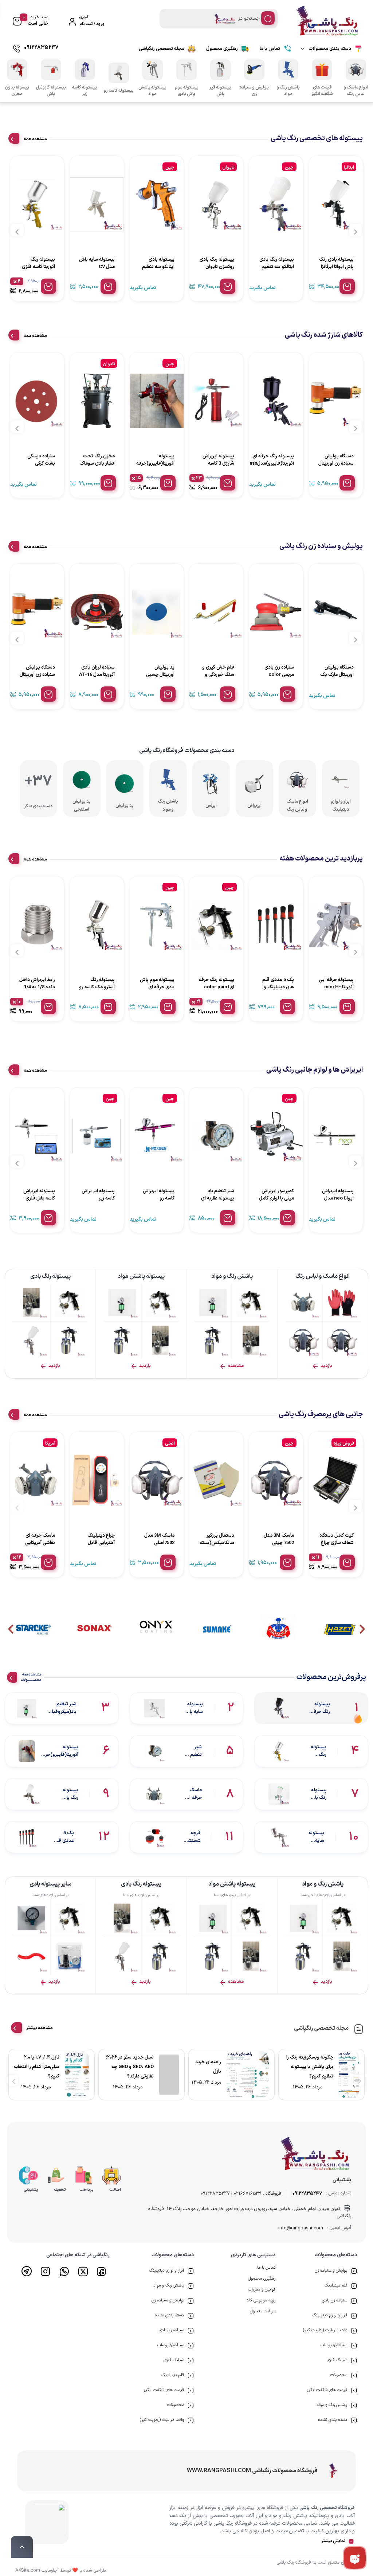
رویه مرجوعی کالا (261, 2300)
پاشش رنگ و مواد (332, 2405)
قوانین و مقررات (262, 2289)
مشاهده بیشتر (40, 2028)
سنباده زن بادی (335, 2300)
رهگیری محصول (222, 49)
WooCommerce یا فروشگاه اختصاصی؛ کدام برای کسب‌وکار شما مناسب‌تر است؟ (311, 2067)
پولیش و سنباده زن (331, 2270)
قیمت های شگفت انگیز (327, 2390)
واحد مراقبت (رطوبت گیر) (325, 2330)
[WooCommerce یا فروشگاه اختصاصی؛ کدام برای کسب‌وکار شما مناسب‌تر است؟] (353, 2075)
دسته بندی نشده (333, 2420)
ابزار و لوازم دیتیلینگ (330, 2315)
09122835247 (307, 2194)
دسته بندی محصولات (330, 49)
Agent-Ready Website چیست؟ (215, 2067)
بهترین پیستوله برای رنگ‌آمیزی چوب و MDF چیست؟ (39, 2067)
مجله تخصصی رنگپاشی (162, 49)
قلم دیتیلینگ (336, 2285)
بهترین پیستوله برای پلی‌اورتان (126, 2067)
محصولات (339, 2375)
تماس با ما (270, 49)
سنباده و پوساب (334, 2345)
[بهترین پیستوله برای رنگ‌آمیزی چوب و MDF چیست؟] (79, 2075)
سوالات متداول (263, 2311)
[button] (11, 1629)
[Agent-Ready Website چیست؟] (256, 2075)
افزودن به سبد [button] (287, 286)
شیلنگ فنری (337, 2360)
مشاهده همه (35, 139)
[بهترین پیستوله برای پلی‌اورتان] (164, 2075)
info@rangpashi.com (301, 2228)
